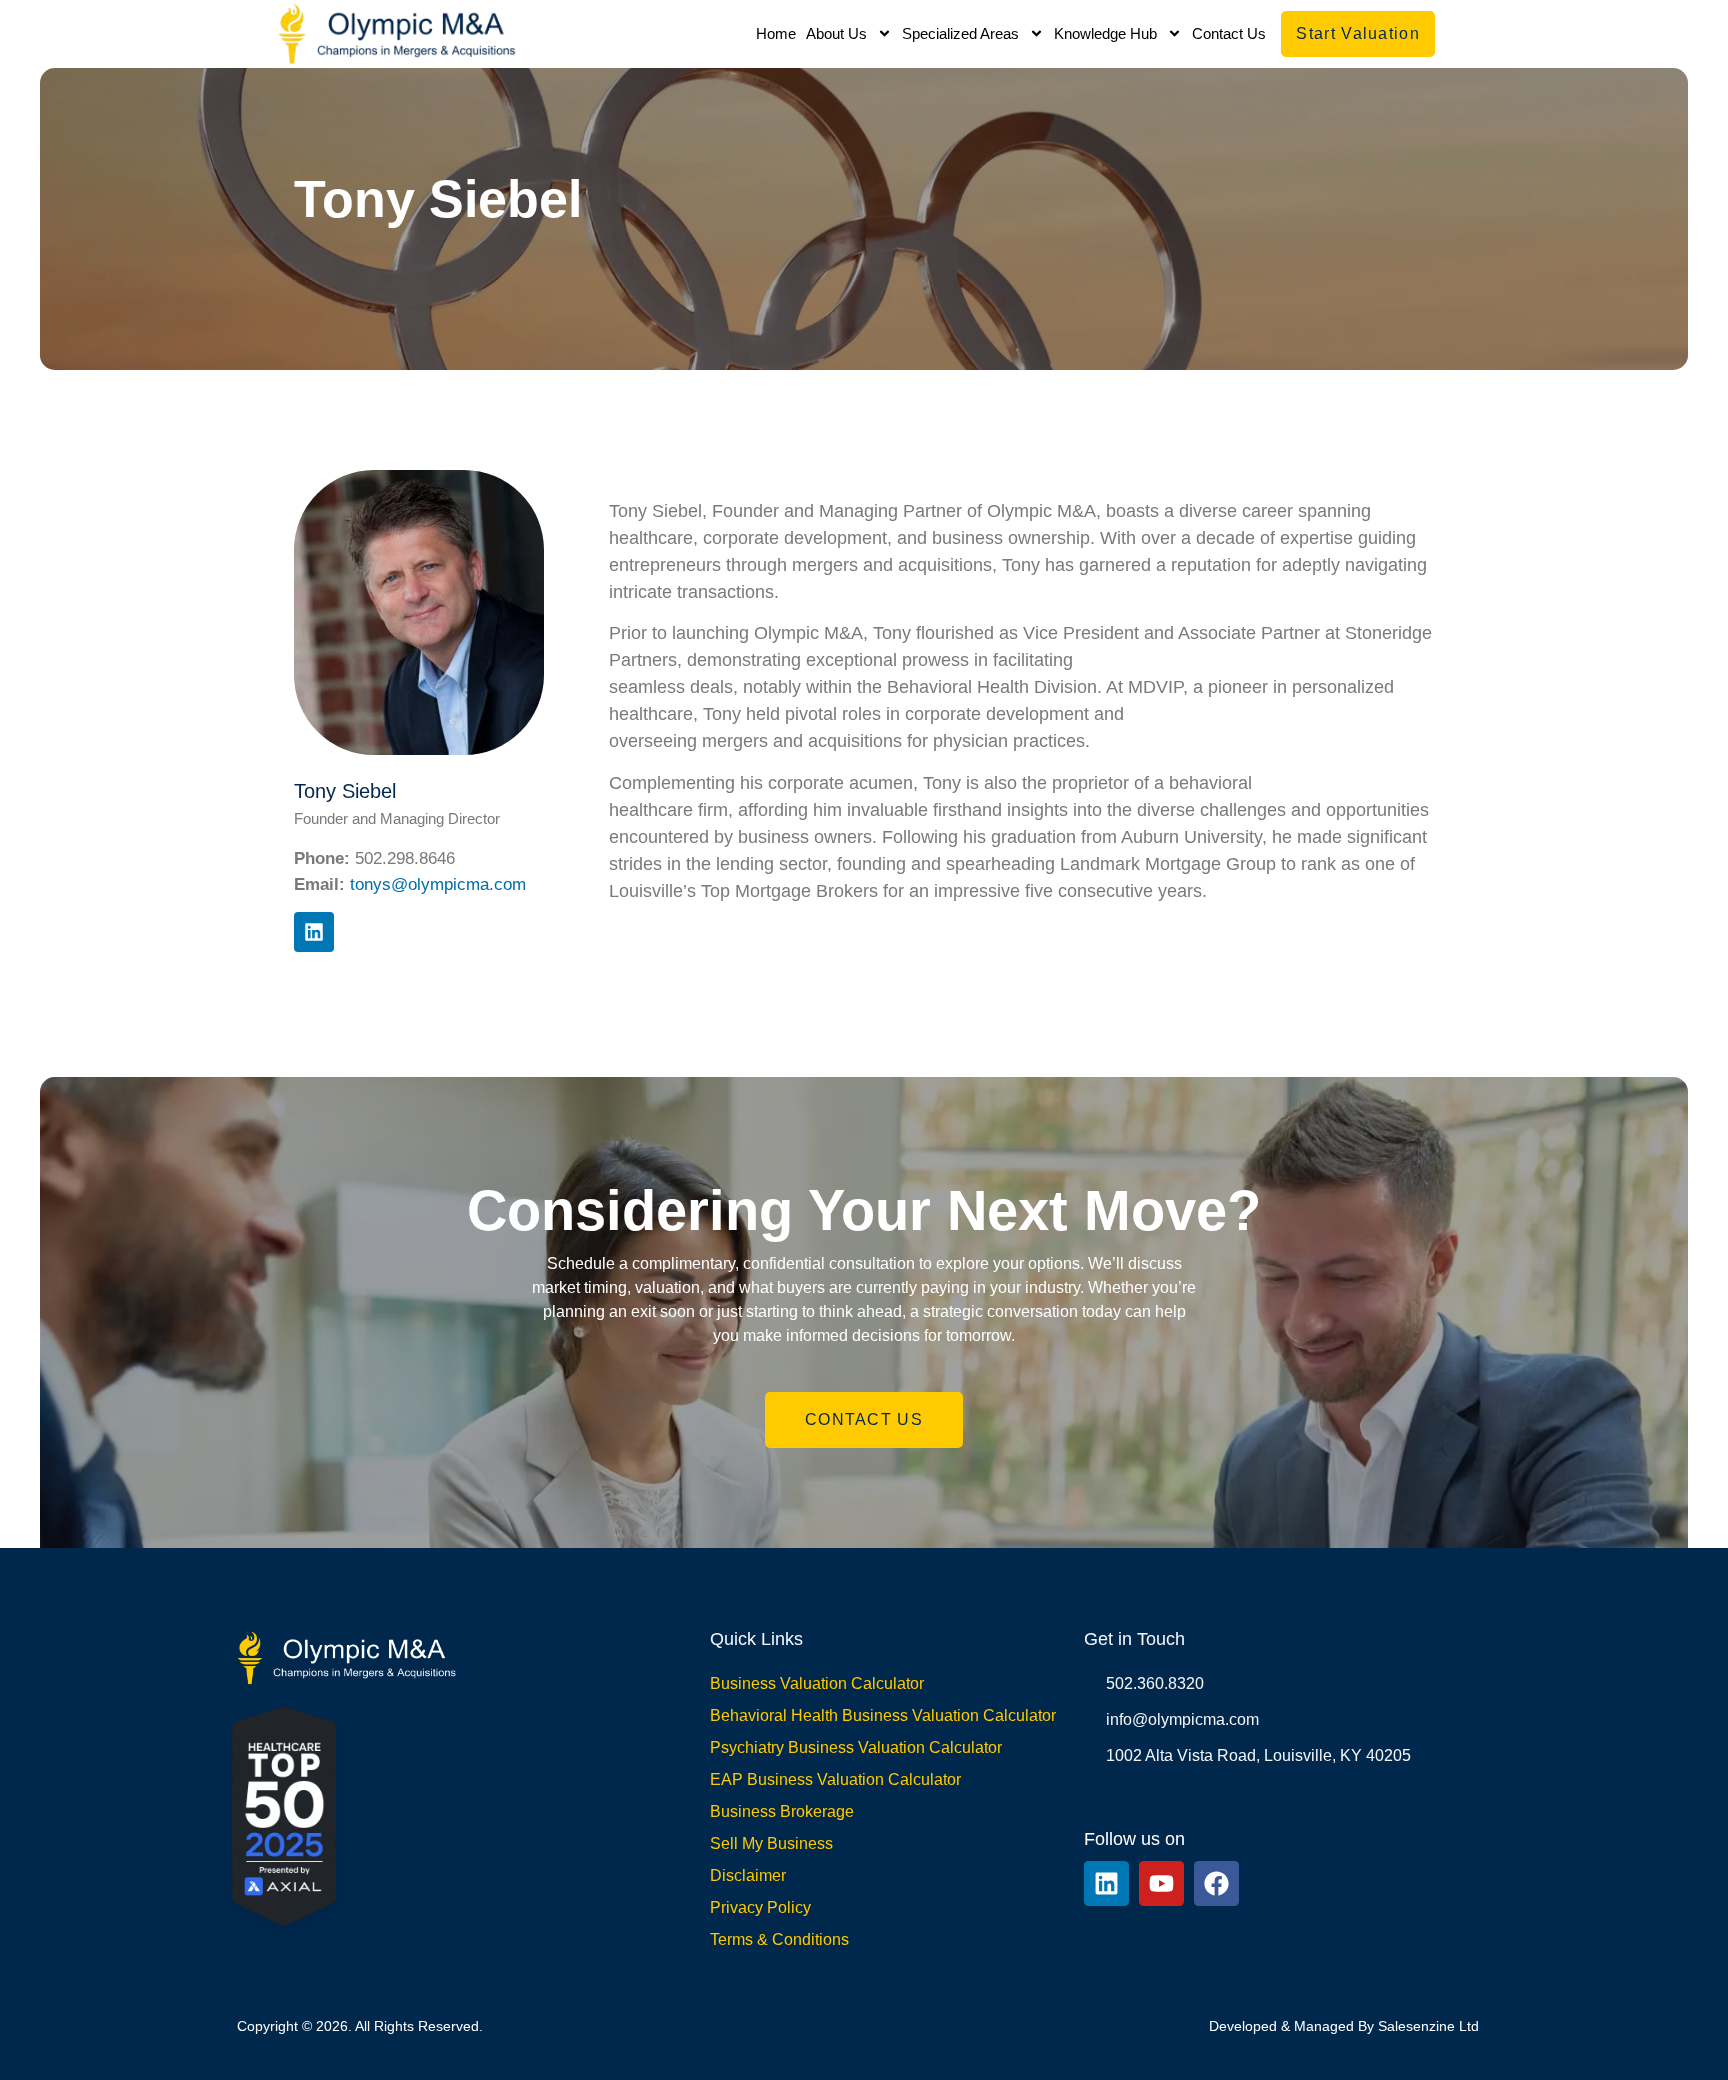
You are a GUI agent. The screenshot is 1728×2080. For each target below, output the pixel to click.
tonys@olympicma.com (438, 884)
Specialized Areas (960, 33)
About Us (836, 33)
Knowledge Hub (1105, 33)
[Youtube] (1161, 1883)
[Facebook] (1216, 1883)
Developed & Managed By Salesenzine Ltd (1344, 2026)
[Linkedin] (314, 932)
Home (776, 33)
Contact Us (1229, 33)
